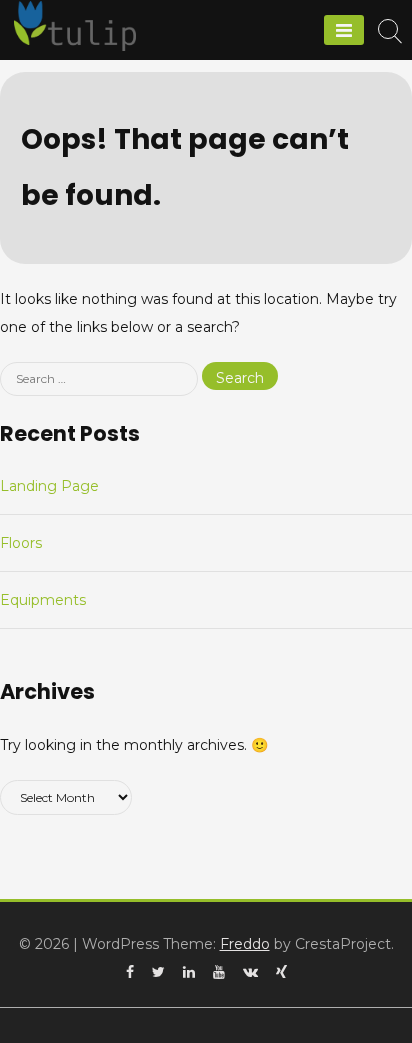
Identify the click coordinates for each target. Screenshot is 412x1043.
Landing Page (49, 486)
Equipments (43, 600)
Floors (21, 543)
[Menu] (344, 30)
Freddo (245, 944)
